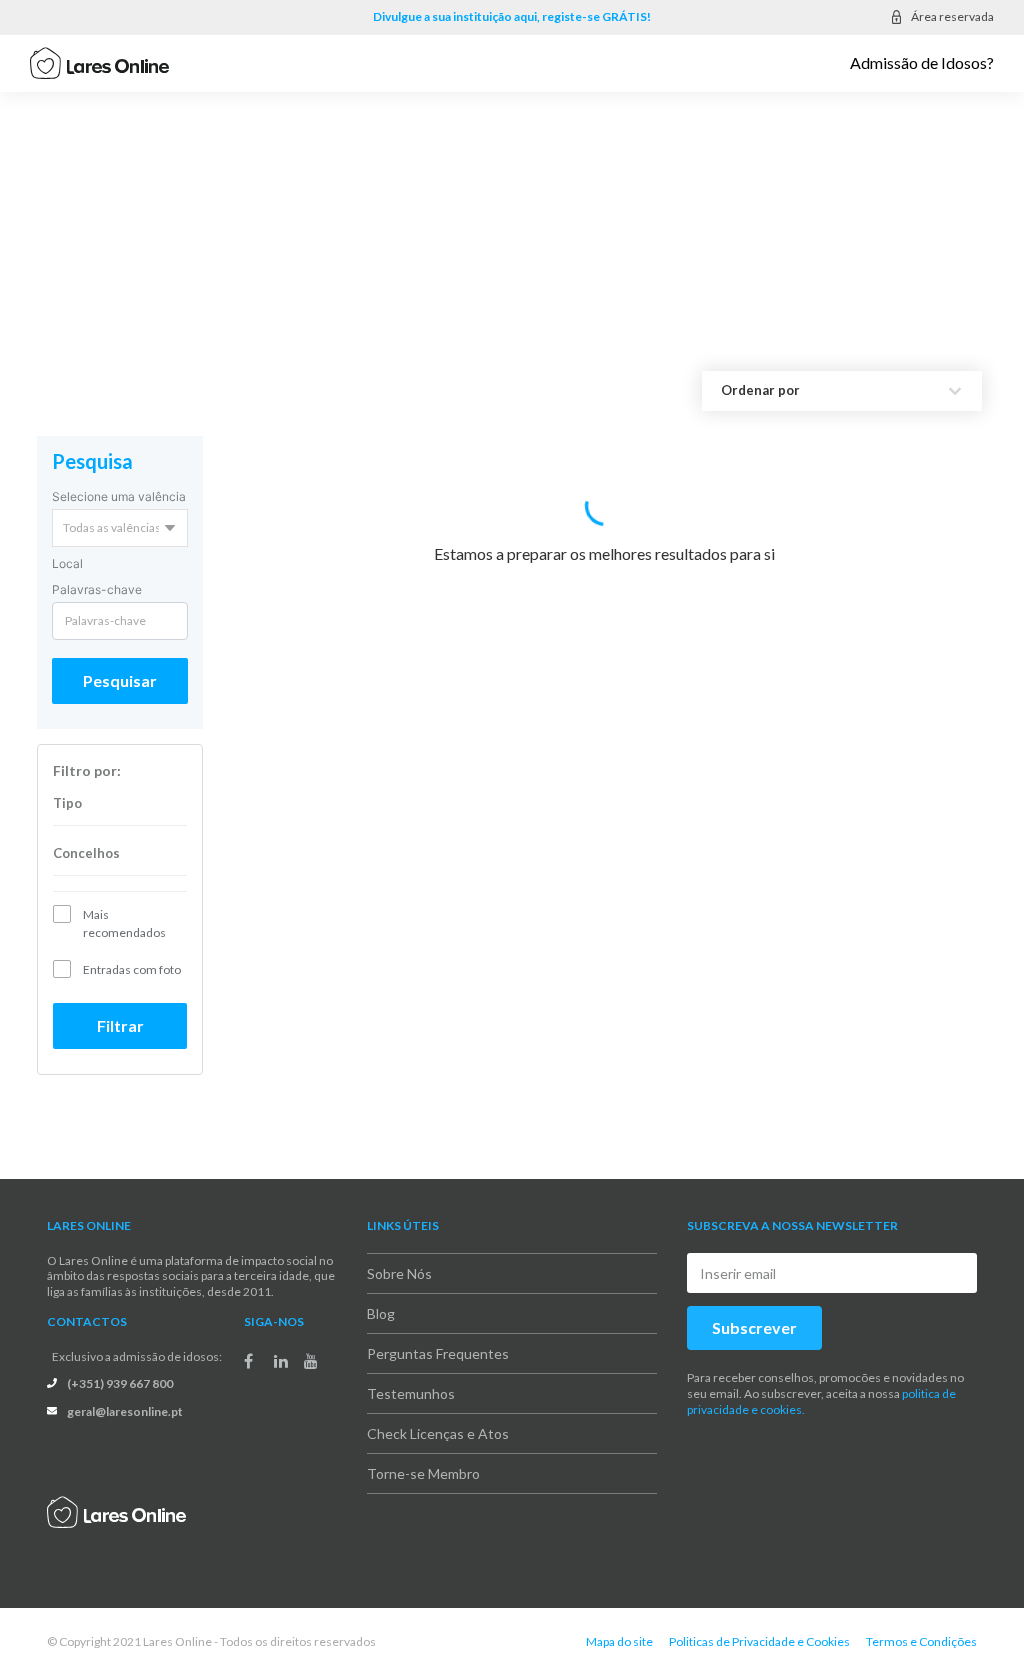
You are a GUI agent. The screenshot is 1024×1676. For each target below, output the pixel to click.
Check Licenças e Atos (438, 1433)
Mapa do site (619, 1641)
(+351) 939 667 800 (120, 1383)
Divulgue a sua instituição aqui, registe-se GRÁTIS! (512, 16)
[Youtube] (311, 1361)
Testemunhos (411, 1393)
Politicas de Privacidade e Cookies (759, 1641)
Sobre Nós (399, 1273)
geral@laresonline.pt (125, 1411)
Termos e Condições (921, 1641)
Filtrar (120, 1025)
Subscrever (754, 1327)
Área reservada (952, 16)
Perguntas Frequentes (438, 1353)
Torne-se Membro (423, 1473)
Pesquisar (120, 680)
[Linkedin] (281, 1361)
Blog (381, 1313)
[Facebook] (248, 1361)
